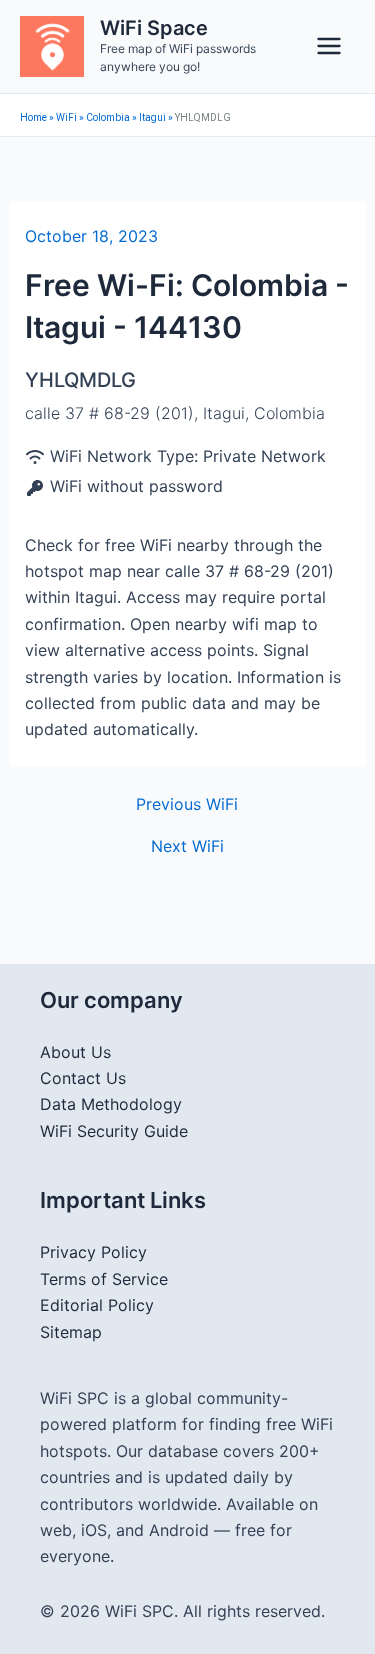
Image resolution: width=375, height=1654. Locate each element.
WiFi (66, 117)
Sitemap (71, 1332)
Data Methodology (111, 1104)
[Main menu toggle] (329, 46)
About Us (75, 1052)
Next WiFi (187, 846)
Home (33, 117)
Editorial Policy (97, 1305)
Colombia (108, 117)
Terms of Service (104, 1279)
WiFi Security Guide (114, 1131)
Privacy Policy (93, 1252)
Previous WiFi (187, 804)
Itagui (152, 117)
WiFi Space (154, 28)
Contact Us (83, 1078)
